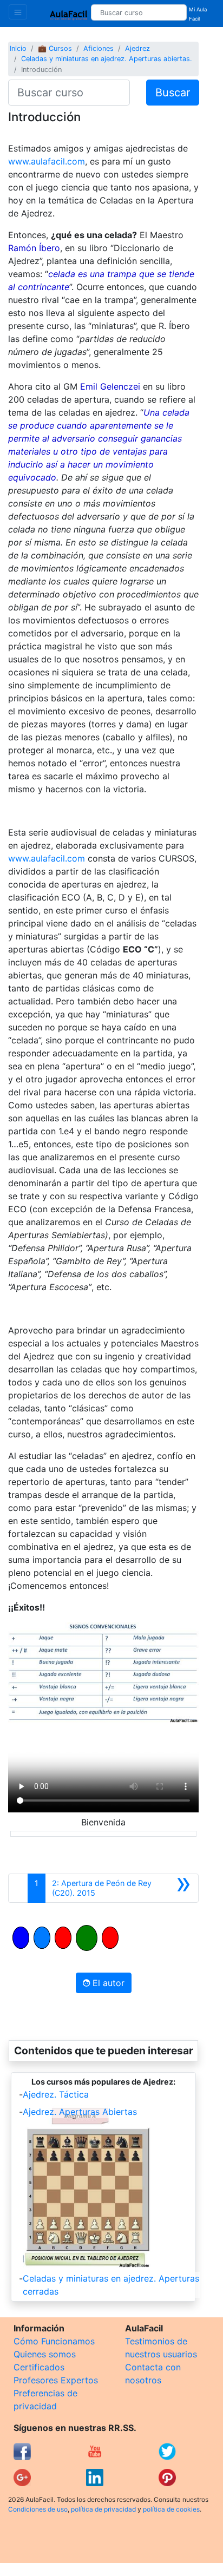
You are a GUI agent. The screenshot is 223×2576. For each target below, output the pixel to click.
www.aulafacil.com (47, 161)
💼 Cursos (55, 48)
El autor (107, 1983)
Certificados (39, 2367)
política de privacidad (103, 2509)
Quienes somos (45, 2354)
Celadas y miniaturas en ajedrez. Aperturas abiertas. (107, 59)
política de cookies (171, 2509)
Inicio (18, 48)
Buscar (173, 93)
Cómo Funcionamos (54, 2341)
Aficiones (99, 48)
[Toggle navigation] (18, 12)
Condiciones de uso (38, 2509)
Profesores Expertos (56, 2380)
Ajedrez (137, 48)
